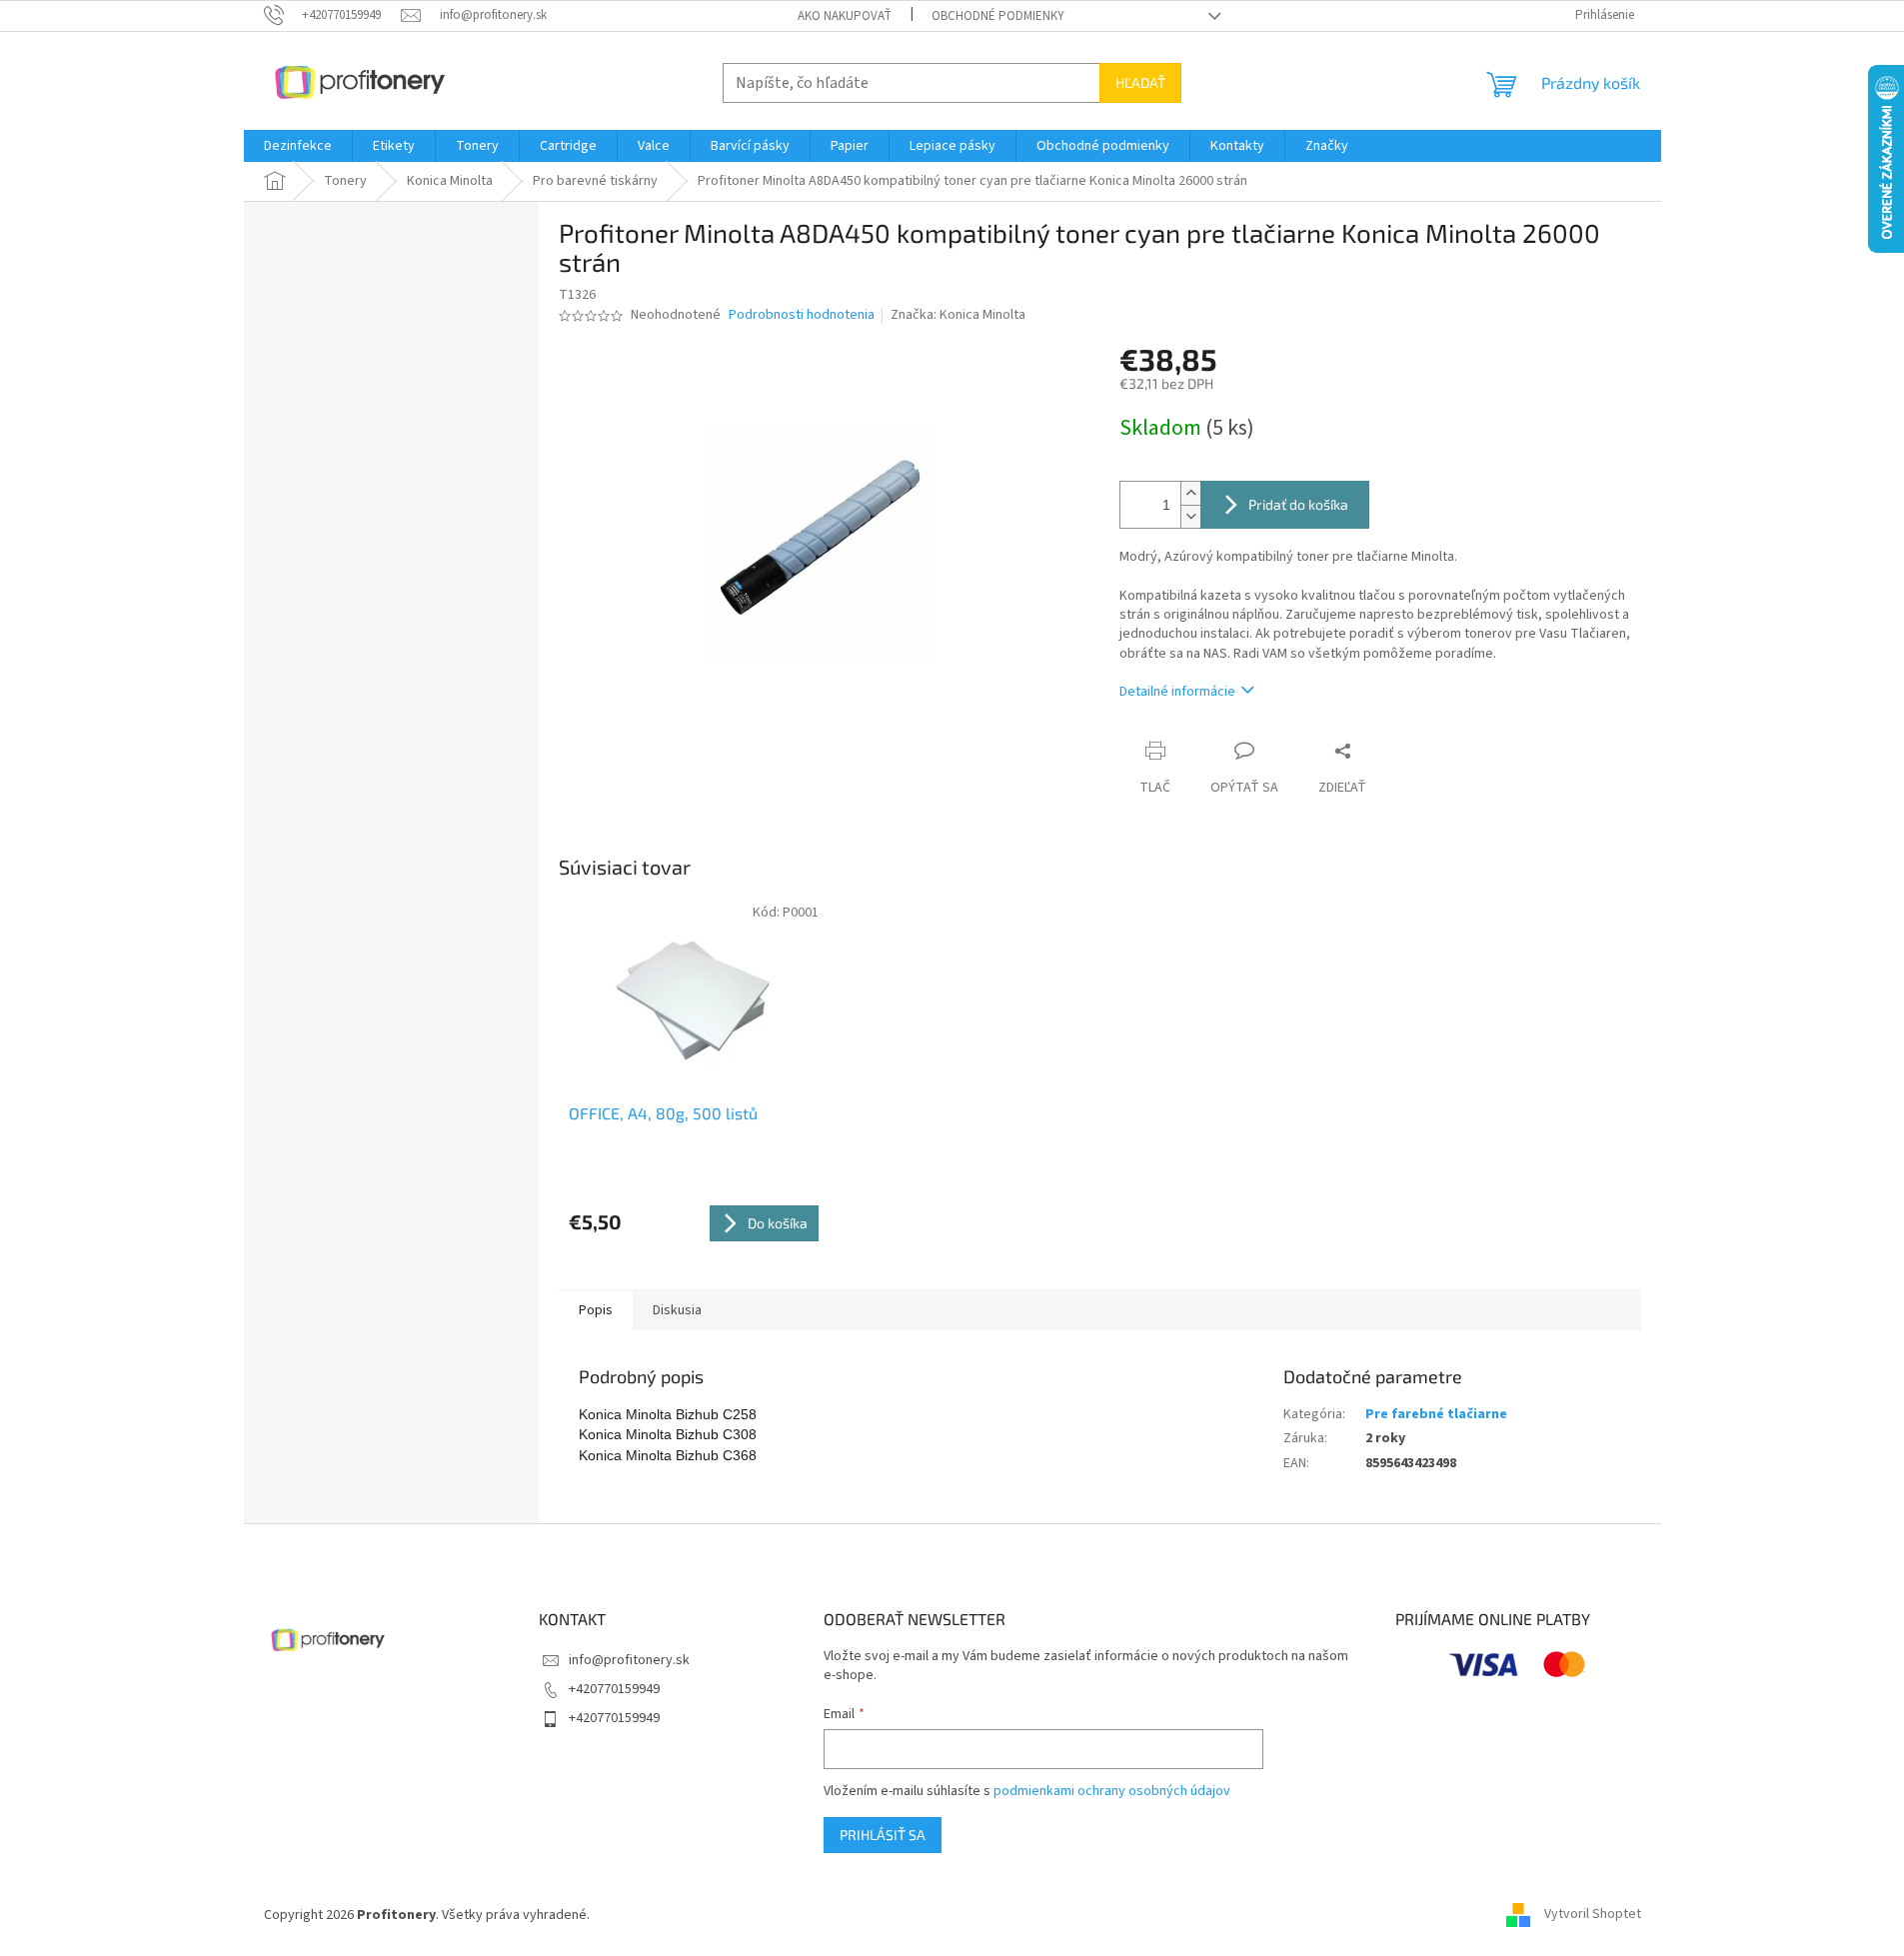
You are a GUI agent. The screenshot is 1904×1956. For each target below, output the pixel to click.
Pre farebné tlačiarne (1436, 1414)
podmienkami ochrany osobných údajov (1112, 1791)
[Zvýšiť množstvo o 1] (1190, 493)
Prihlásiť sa (883, 1835)
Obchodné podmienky (998, 16)
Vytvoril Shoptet (1593, 1915)
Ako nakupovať (845, 16)
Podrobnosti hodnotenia (802, 315)
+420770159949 (614, 1689)
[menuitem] (298, 146)
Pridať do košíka (1298, 504)
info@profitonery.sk (629, 1660)
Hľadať (1140, 82)
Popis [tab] (596, 1310)
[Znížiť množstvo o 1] (1190, 516)
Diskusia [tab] (677, 1310)
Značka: (958, 315)
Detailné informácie (1177, 692)
